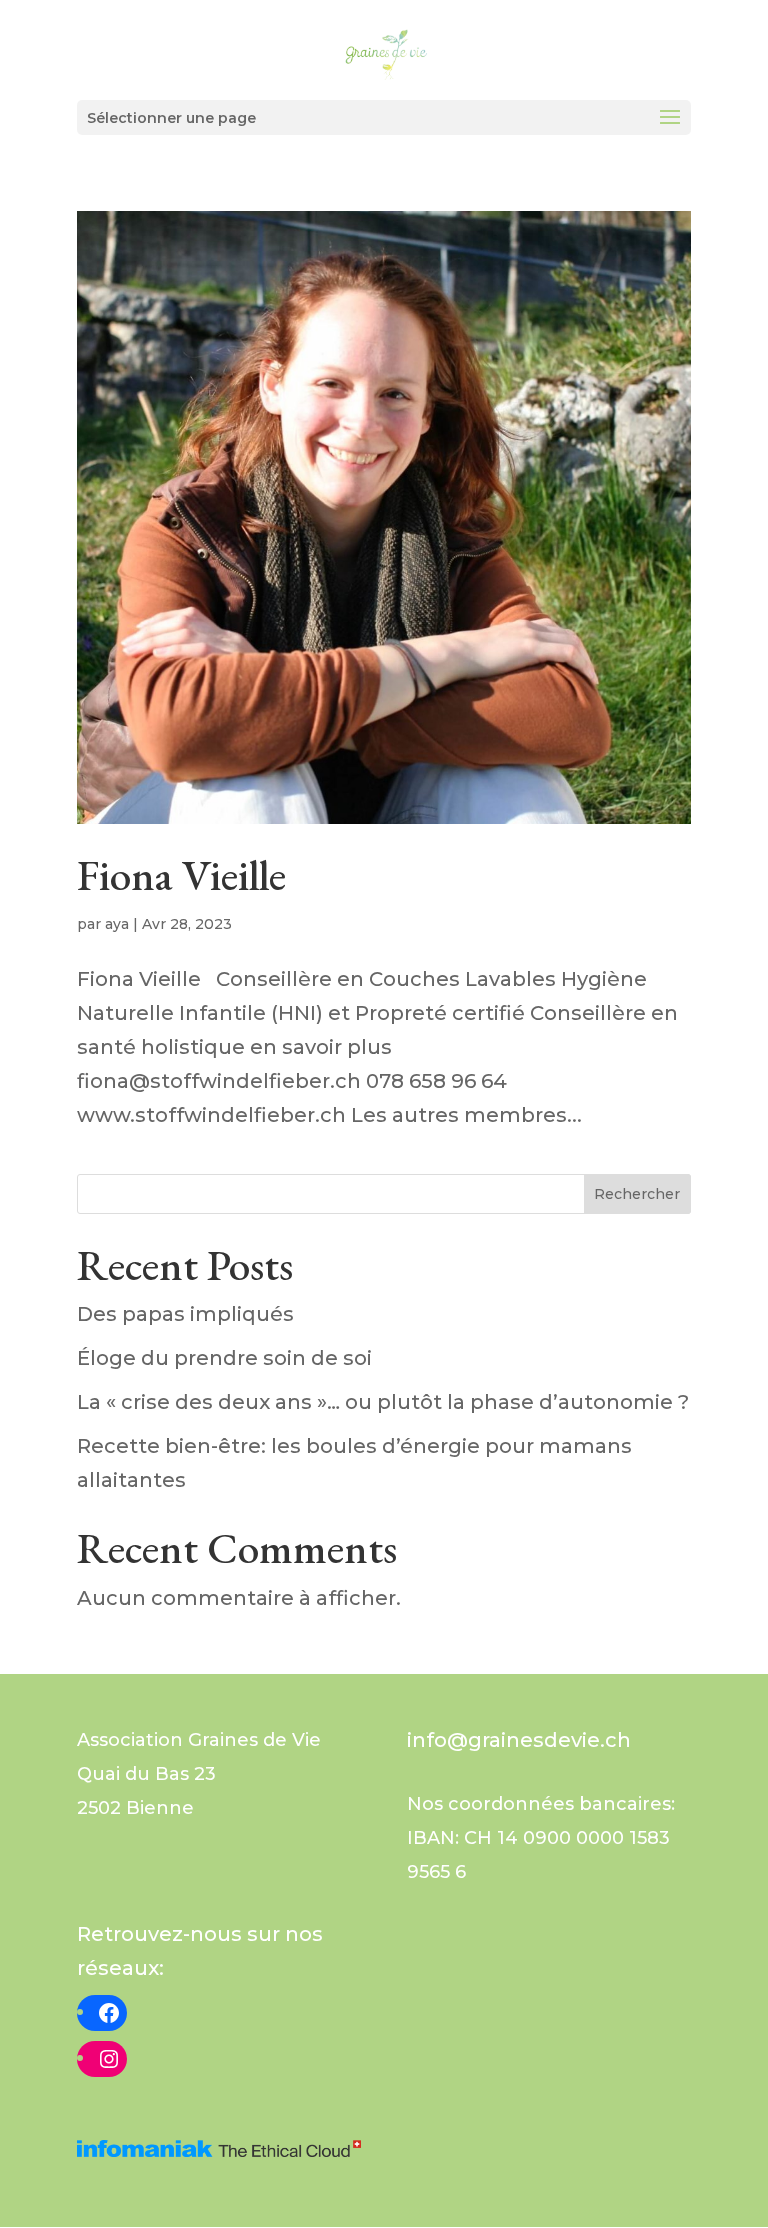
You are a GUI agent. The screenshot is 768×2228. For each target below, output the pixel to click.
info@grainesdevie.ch (519, 1740)
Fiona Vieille (181, 875)
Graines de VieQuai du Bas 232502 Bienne (199, 1774)
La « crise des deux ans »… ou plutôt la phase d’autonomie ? (383, 1402)
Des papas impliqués (185, 1314)
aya (117, 924)
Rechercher (637, 1194)
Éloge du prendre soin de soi (224, 1358)
